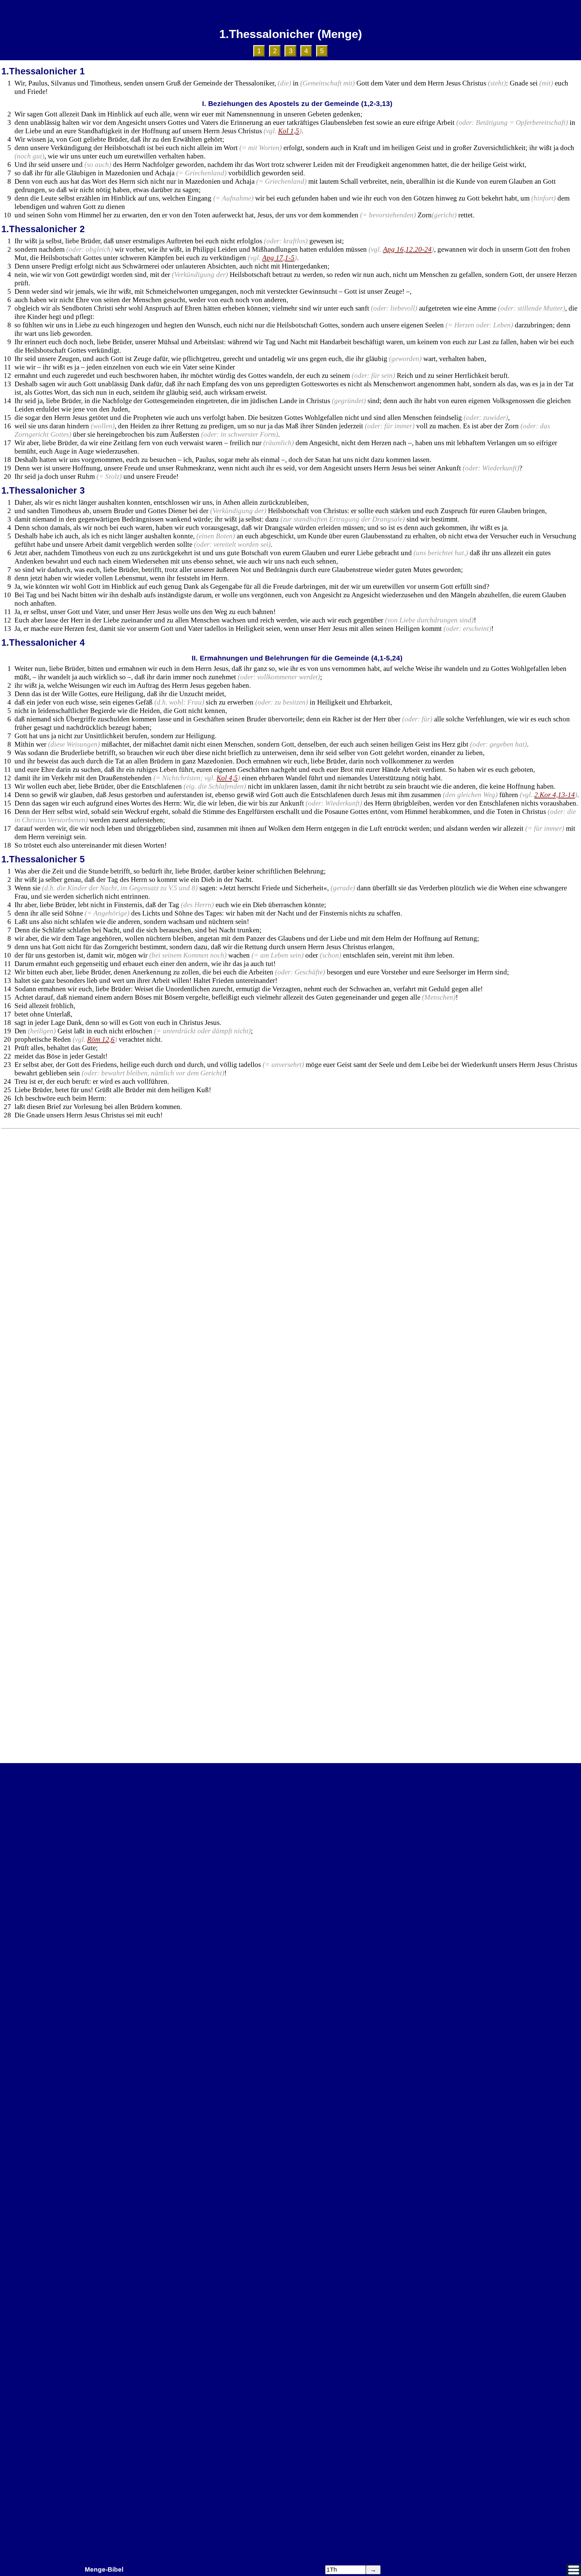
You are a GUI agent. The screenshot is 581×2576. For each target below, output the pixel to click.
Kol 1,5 (289, 131)
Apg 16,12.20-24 (407, 249)
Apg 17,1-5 (278, 258)
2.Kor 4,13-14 (555, 795)
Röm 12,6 (101, 1039)
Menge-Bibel (104, 2569)
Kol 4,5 (227, 778)
